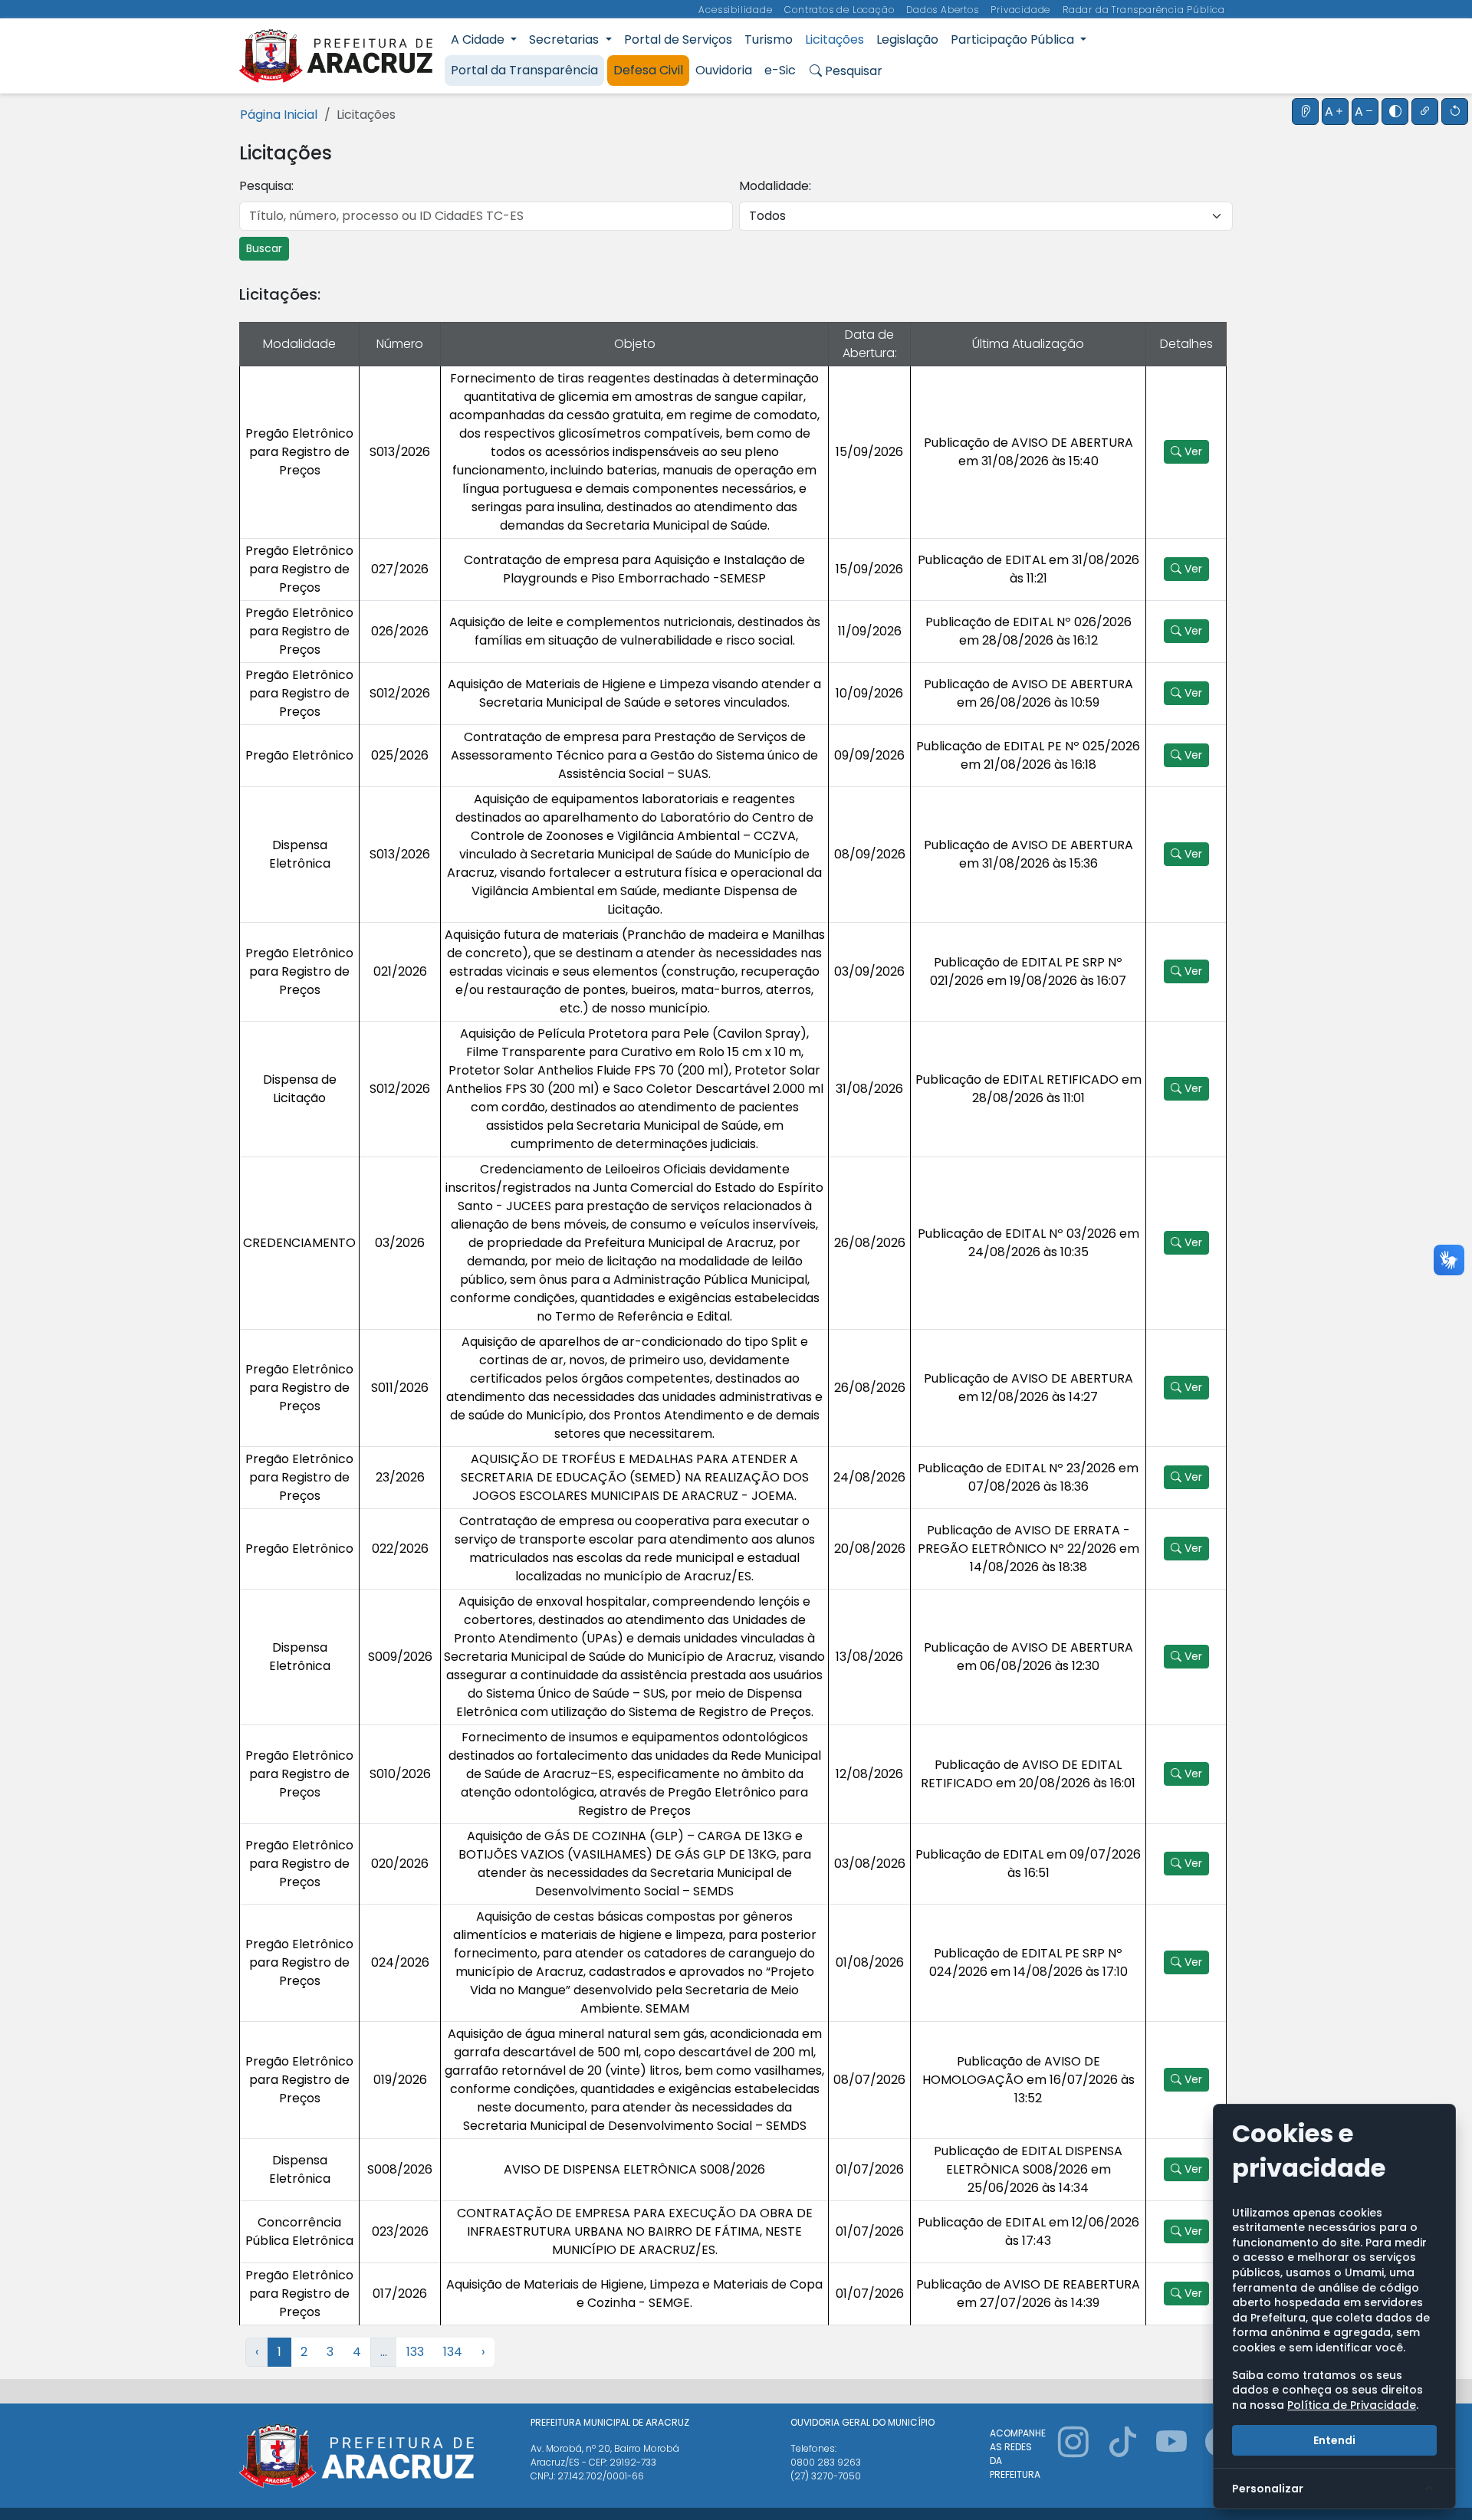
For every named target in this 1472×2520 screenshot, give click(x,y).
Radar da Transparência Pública (1144, 10)
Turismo (769, 39)
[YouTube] (1171, 2460)
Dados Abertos (944, 10)
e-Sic (780, 70)
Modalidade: (775, 186)
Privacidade (1022, 10)
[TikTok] (1122, 2460)
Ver (1192, 451)
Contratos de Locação (841, 10)
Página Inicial (279, 115)
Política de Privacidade (1352, 2405)
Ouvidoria (724, 70)
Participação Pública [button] (1014, 39)
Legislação (907, 39)
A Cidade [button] (479, 39)
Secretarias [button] (565, 39)
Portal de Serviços (678, 39)
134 (453, 2352)
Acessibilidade (737, 10)
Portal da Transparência (524, 70)
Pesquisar (852, 71)
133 (415, 2352)
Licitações (835, 39)
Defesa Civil (648, 70)
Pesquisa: (266, 186)
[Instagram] (1073, 2460)
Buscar (264, 248)
